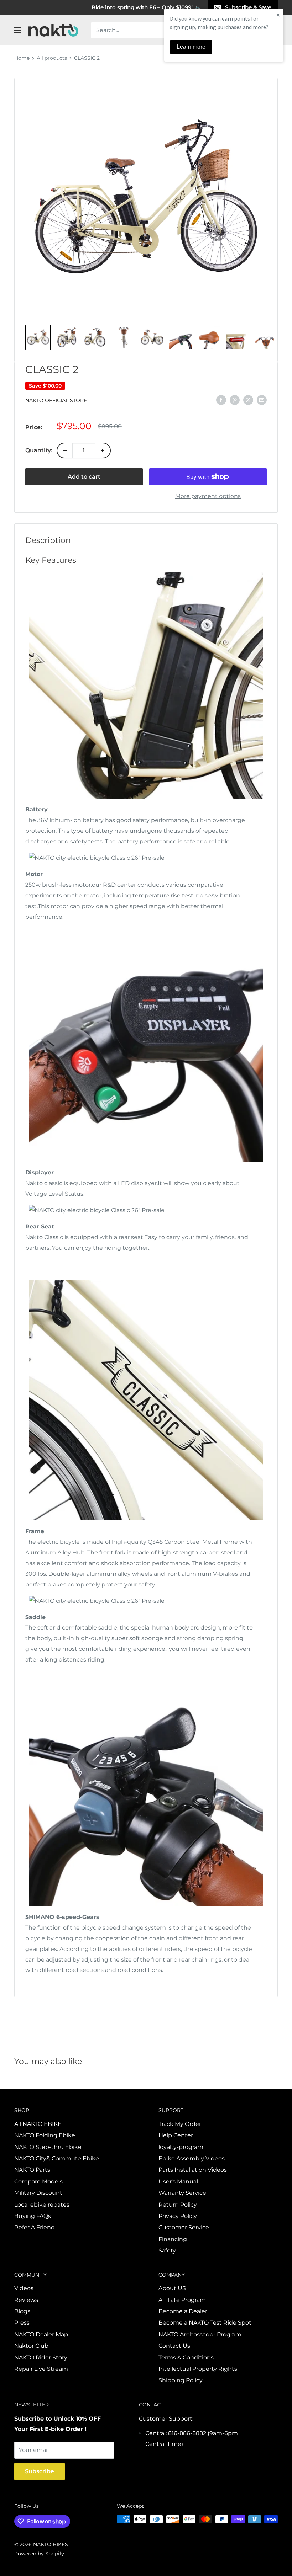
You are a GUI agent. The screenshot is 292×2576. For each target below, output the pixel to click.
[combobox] (157, 30)
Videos (24, 2288)
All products (52, 58)
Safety (167, 2250)
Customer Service (184, 2227)
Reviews (26, 2300)
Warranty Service (182, 2193)
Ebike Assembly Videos (192, 2158)
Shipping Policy (181, 2380)
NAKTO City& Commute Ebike (57, 2158)
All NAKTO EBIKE (38, 2124)
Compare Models (38, 2182)
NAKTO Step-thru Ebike (48, 2147)
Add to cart (84, 477)
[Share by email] (262, 400)
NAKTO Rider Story (41, 2358)
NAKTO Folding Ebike (45, 2135)
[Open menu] (18, 30)
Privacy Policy (178, 2216)
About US (172, 2288)
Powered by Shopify (39, 2554)
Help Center (176, 2135)
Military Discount (38, 2193)
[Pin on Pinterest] (235, 400)
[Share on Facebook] (221, 400)
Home (22, 58)
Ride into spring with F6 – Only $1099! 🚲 (146, 7)
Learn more (191, 47)
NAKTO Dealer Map (41, 2334)
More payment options (208, 496)
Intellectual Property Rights (198, 2369)
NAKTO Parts (32, 2170)
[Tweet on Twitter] (248, 400)
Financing (173, 2239)
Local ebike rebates (42, 2205)
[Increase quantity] (103, 450)
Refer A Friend (35, 2227)
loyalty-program (181, 2147)
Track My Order (180, 2124)
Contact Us (174, 2346)
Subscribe (40, 2471)
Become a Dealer (183, 2311)
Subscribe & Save (248, 7)
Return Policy (178, 2205)
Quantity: (39, 450)
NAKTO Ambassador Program (200, 2334)
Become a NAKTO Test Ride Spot (205, 2323)
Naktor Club (31, 2346)
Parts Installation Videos (193, 2170)
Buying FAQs (33, 2216)
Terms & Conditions (186, 2358)
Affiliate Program (182, 2300)
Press (22, 2323)
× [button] (278, 15)
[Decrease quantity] (65, 450)
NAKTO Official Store (56, 400)
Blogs (22, 2311)
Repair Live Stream (41, 2369)
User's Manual (178, 2182)
